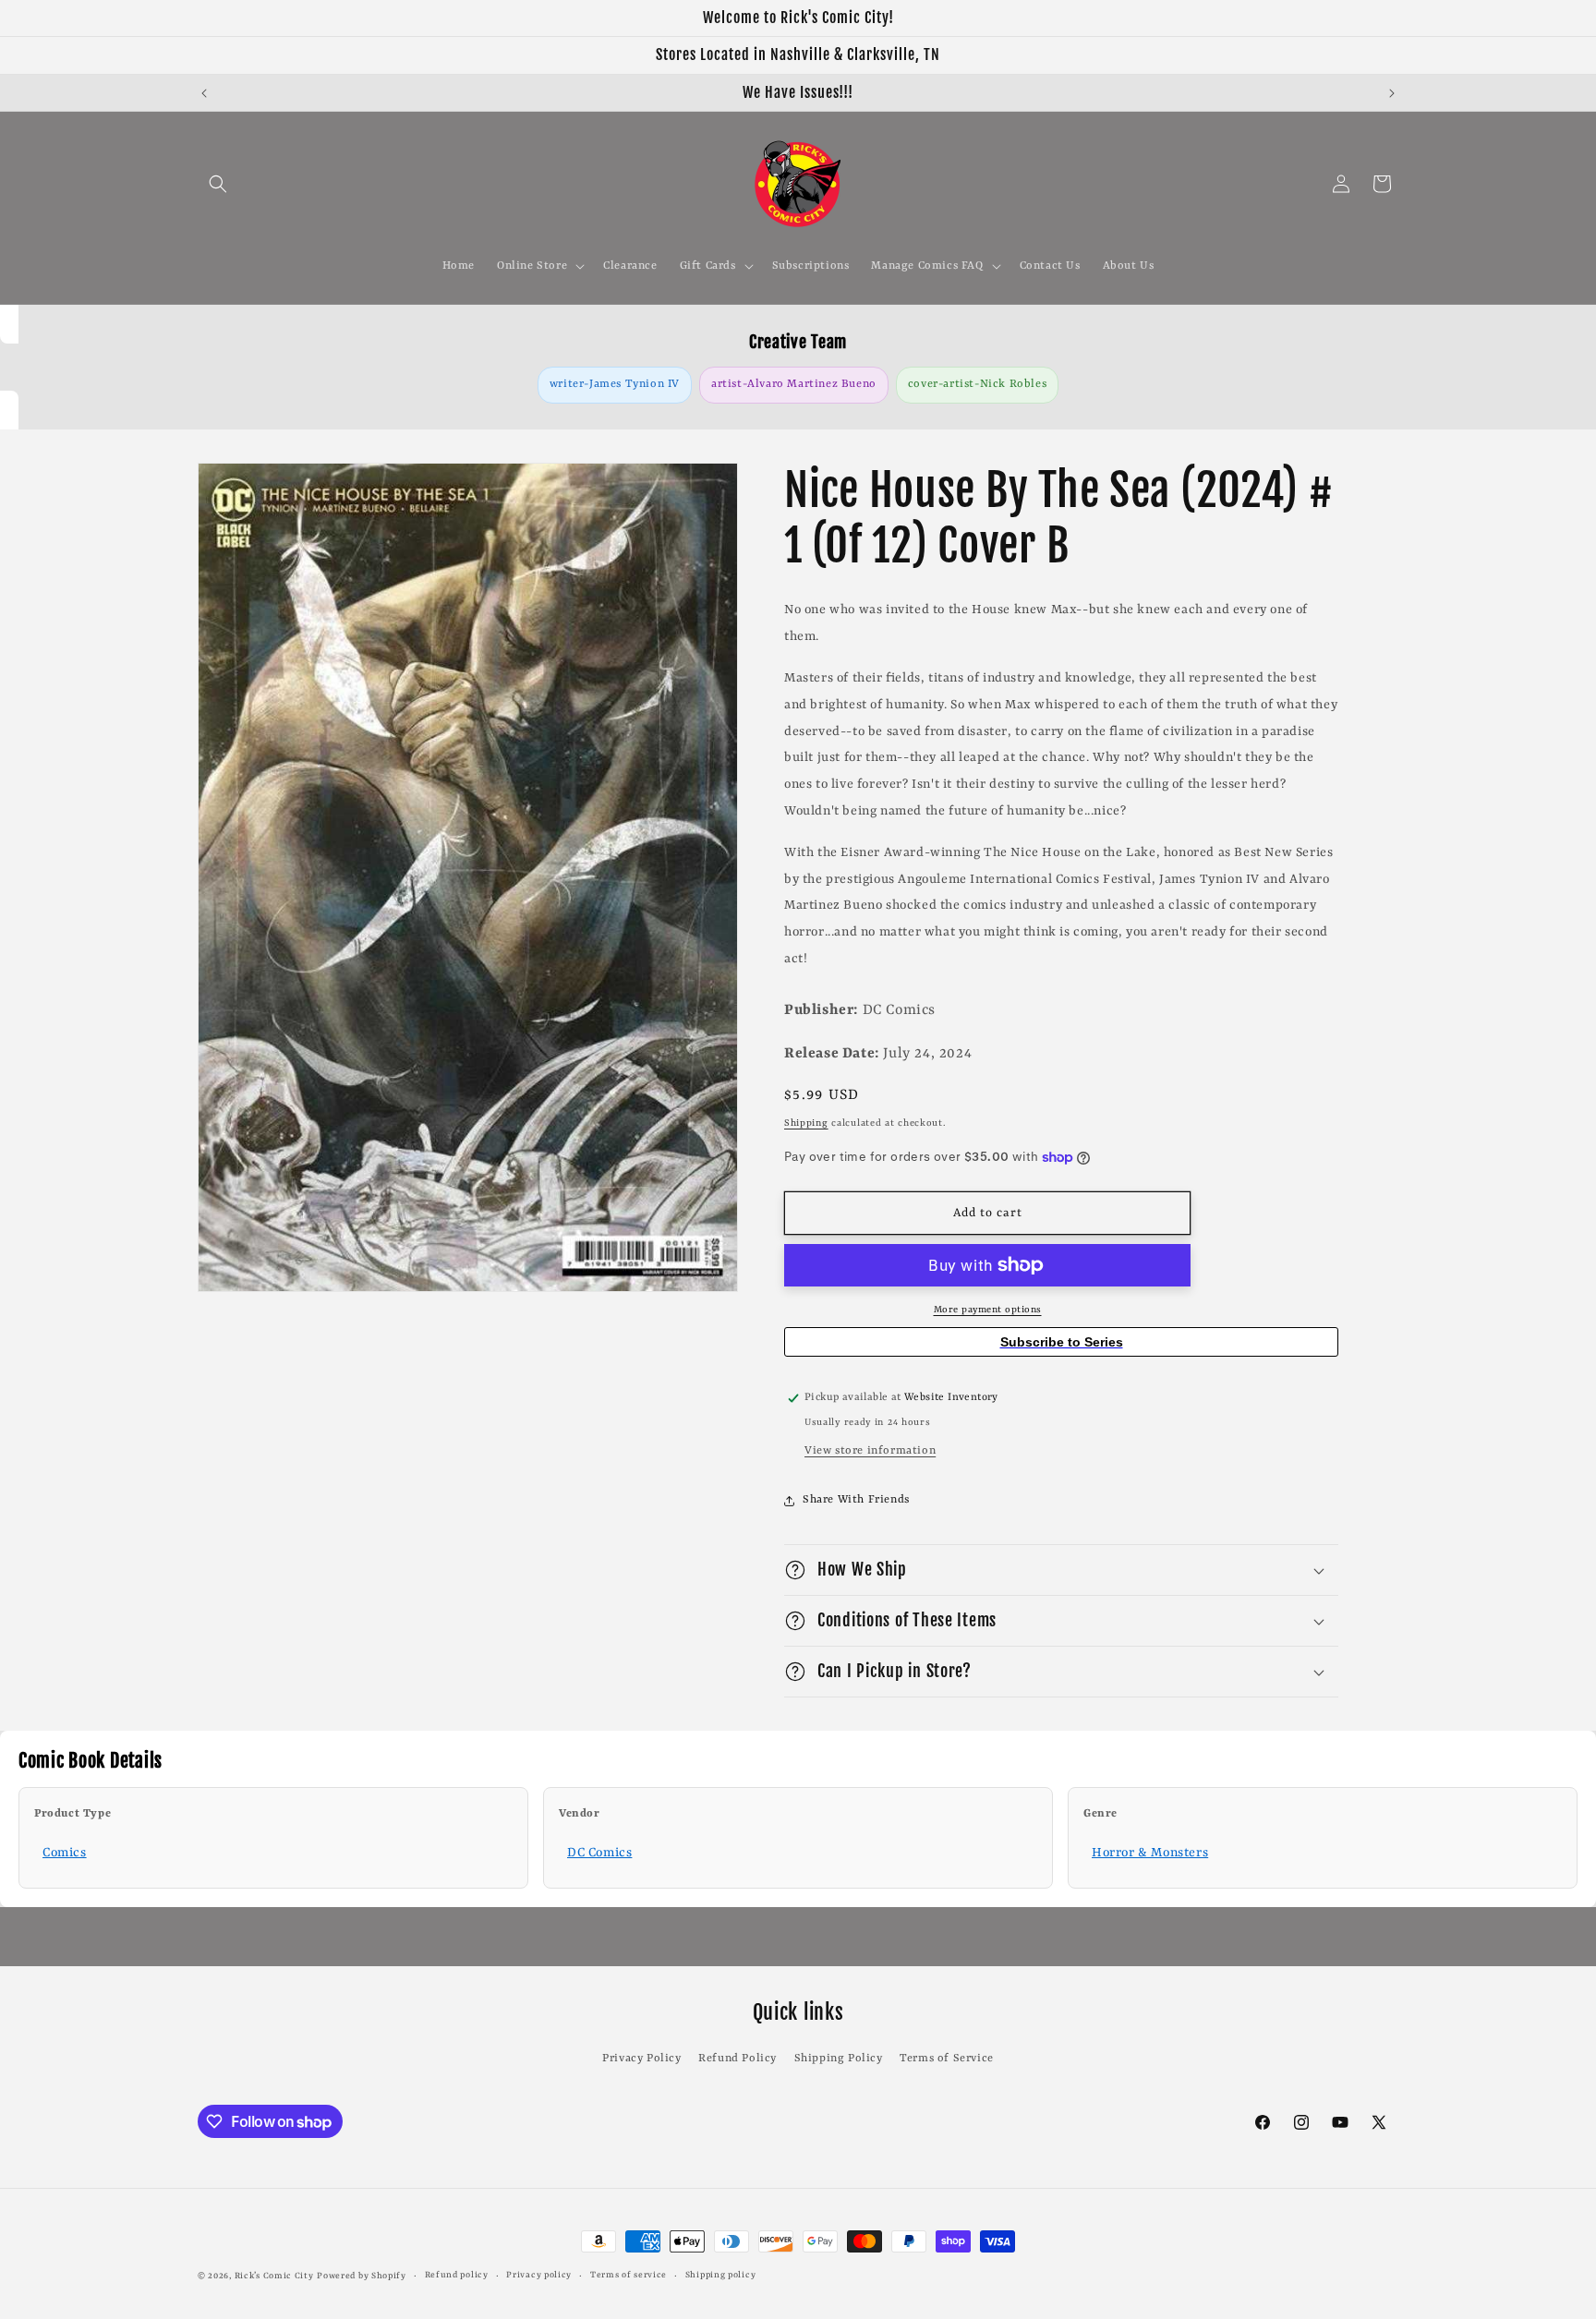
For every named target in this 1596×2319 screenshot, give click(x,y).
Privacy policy (539, 2275)
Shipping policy (721, 2275)
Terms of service (629, 2275)
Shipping (806, 1123)
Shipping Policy (839, 2059)
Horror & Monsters (1150, 1853)
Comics (65, 1853)
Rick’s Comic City (274, 2276)
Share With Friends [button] (856, 1500)
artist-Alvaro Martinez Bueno (794, 384)
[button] (218, 184)
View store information (870, 1451)
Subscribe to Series (1062, 1342)
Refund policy (457, 2275)
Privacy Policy (641, 2059)
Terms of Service (947, 2059)
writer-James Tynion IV (615, 384)
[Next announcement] (1392, 93)
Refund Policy (738, 2059)
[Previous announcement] (204, 93)
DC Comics (599, 1853)
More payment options (988, 1310)
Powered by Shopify (362, 2276)
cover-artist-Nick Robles (977, 384)
